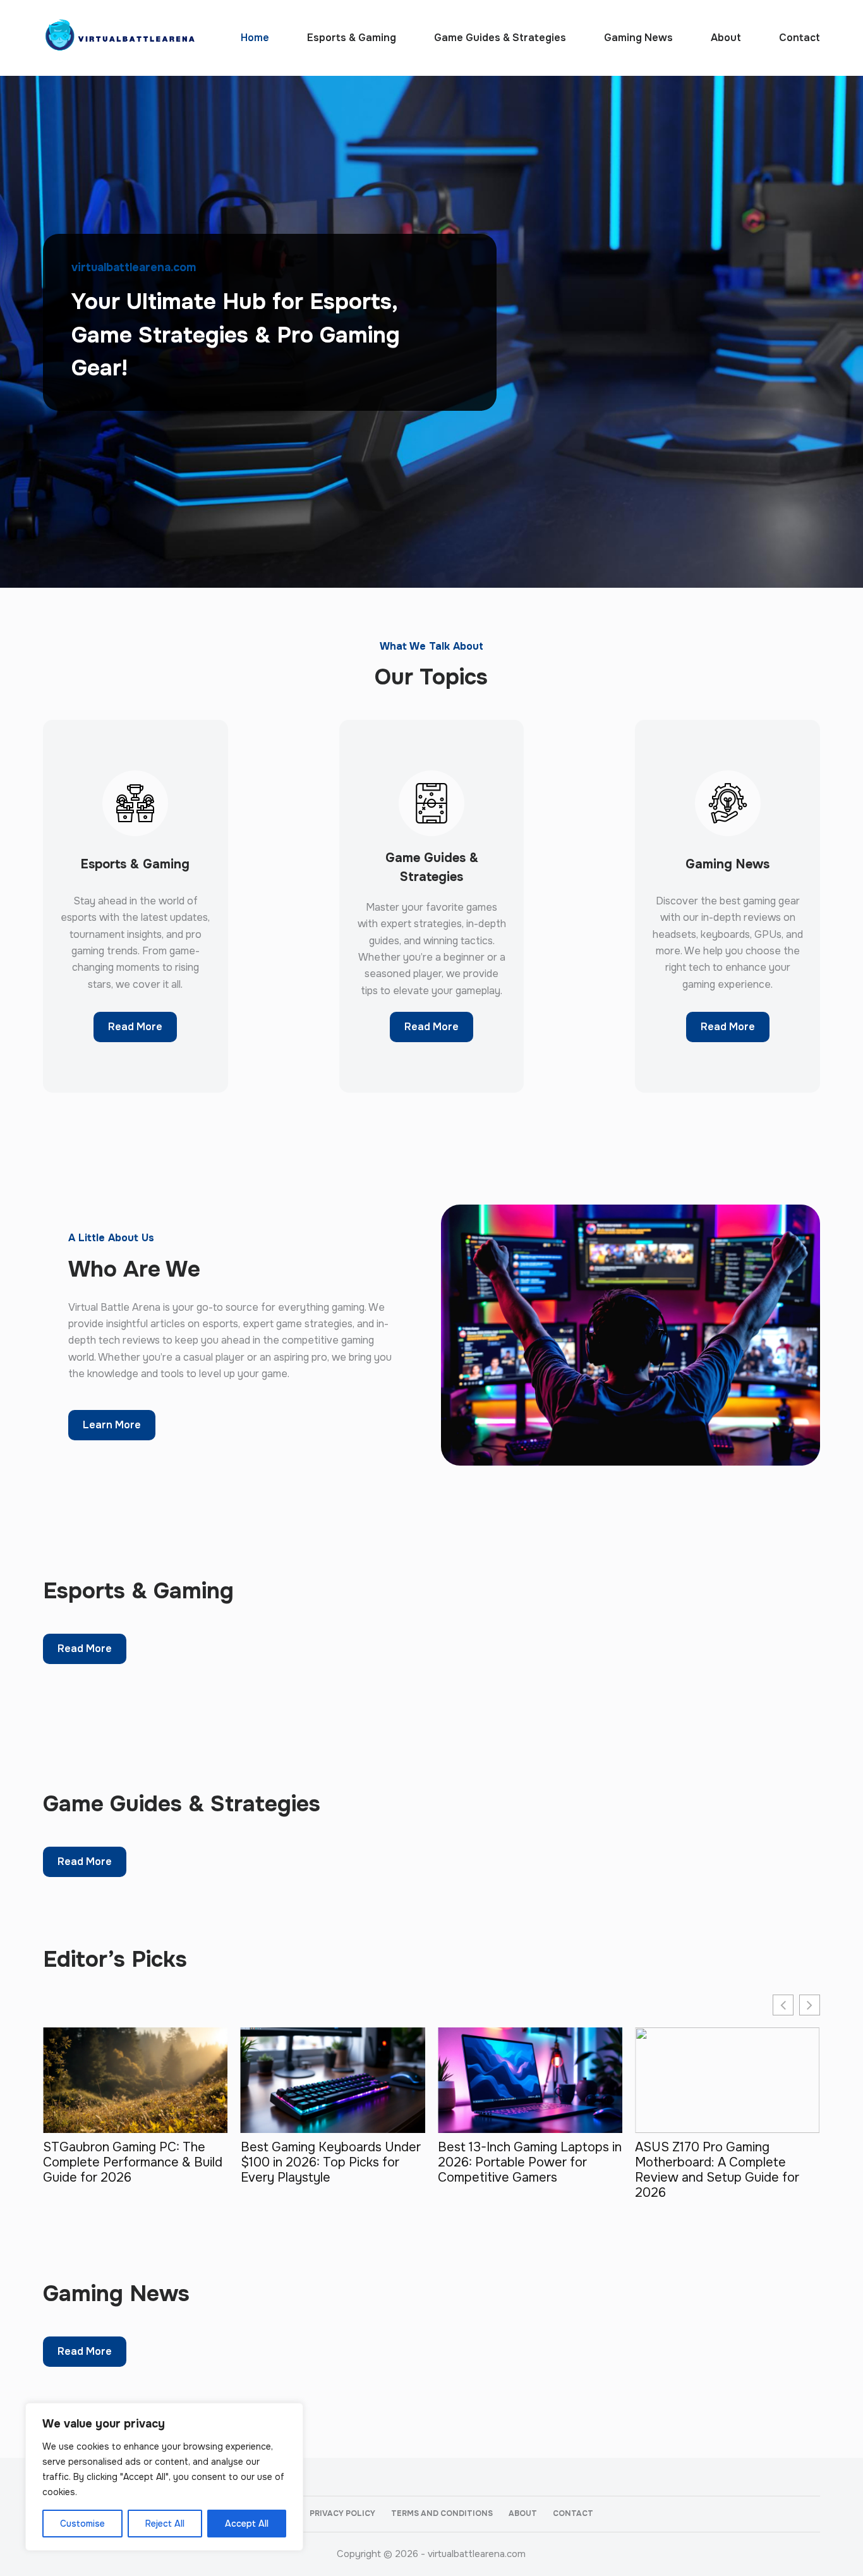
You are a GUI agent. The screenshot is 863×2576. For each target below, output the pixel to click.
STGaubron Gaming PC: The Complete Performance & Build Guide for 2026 (133, 2163)
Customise (82, 2524)
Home (255, 38)
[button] (810, 2005)
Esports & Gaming (352, 38)
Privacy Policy (342, 2514)
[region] (164, 2477)
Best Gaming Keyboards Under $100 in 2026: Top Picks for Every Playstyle (331, 2163)
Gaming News (638, 38)
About (726, 38)
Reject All (165, 2524)
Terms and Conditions (442, 2514)
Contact (800, 38)
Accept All (247, 2524)
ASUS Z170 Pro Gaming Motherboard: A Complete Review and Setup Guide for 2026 (717, 2170)
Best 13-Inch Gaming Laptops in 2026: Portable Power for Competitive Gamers (530, 2163)
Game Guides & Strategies (500, 38)
